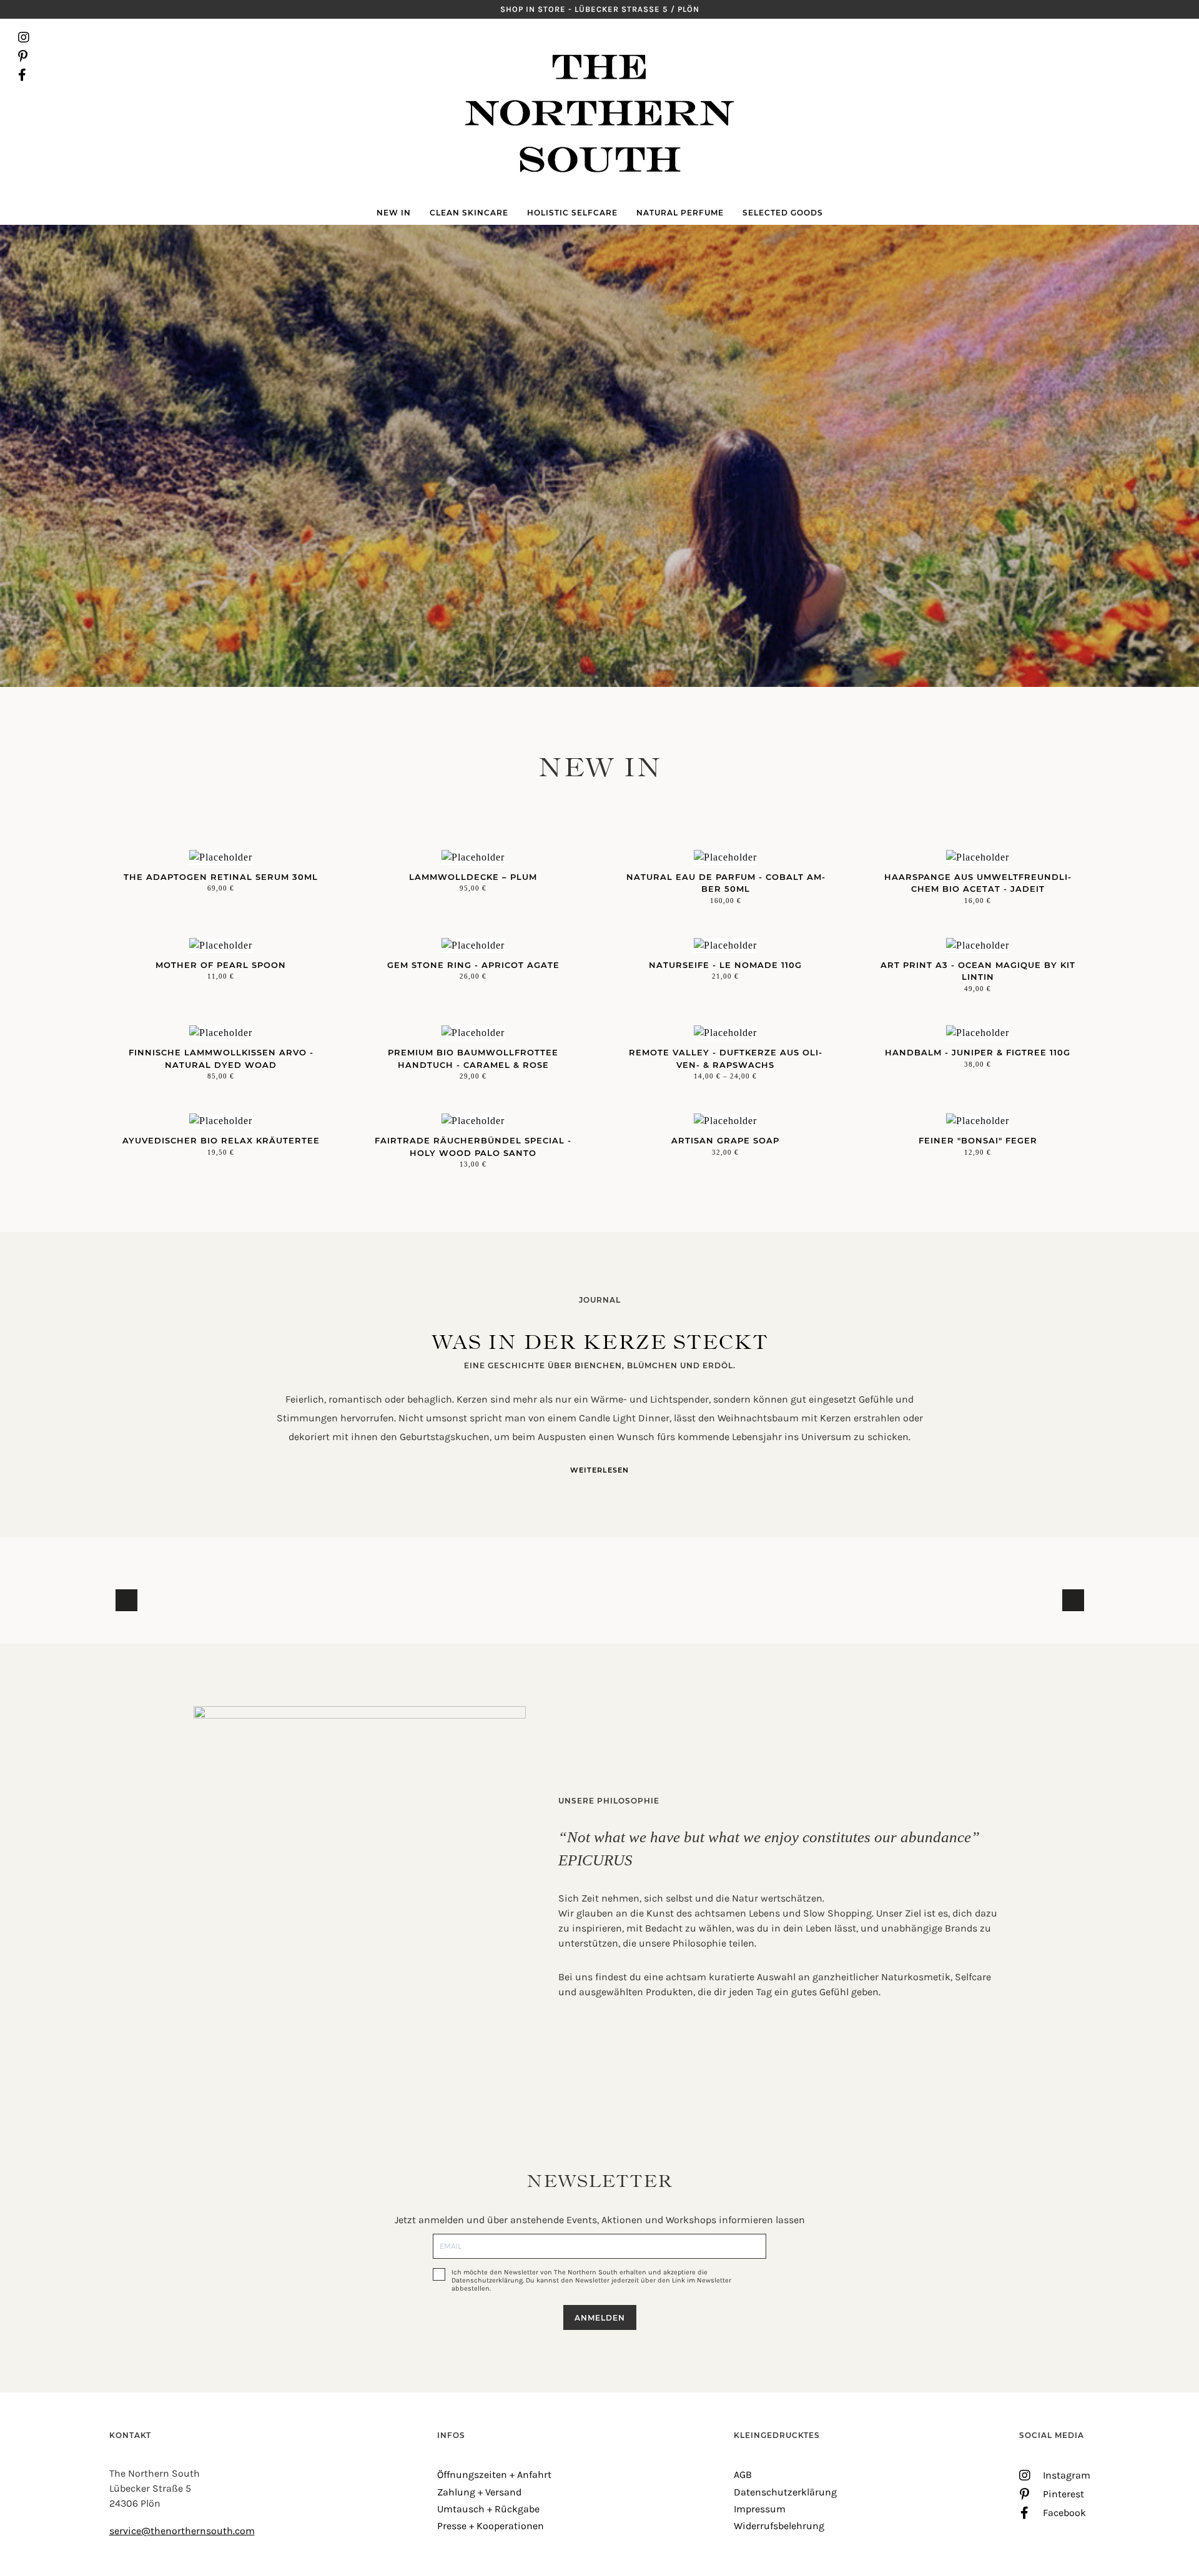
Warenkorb (1175, 56)
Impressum (760, 2509)
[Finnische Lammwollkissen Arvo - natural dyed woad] (221, 1033)
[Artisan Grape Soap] (726, 1121)
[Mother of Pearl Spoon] (221, 945)
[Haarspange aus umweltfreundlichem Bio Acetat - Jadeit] (978, 857)
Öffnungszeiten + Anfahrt (494, 2475)
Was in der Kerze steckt (600, 1342)
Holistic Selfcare (572, 213)
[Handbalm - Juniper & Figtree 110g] (978, 1033)
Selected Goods (783, 213)
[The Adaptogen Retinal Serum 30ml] (221, 857)
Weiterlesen (599, 1470)
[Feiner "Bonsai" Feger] (978, 1121)
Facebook (24, 75)
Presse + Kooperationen (491, 2526)
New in (394, 213)
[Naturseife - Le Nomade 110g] (726, 945)
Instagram (24, 37)
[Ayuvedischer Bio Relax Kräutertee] (221, 1121)
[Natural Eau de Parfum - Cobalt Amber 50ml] (726, 857)
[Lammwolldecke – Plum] (473, 857)
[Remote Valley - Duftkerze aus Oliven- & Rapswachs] (726, 1033)
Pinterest (24, 56)
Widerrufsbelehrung (779, 2526)
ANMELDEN (600, 2318)
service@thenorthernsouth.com (182, 2531)
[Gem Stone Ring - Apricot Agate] (473, 945)
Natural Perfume (680, 213)
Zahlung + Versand (479, 2492)
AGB (743, 2475)
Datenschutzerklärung (785, 2492)
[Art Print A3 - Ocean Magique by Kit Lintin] (978, 945)
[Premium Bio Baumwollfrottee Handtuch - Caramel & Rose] (473, 1033)
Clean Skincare (469, 213)
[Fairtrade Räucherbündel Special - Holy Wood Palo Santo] (473, 1121)
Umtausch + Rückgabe (488, 2509)
